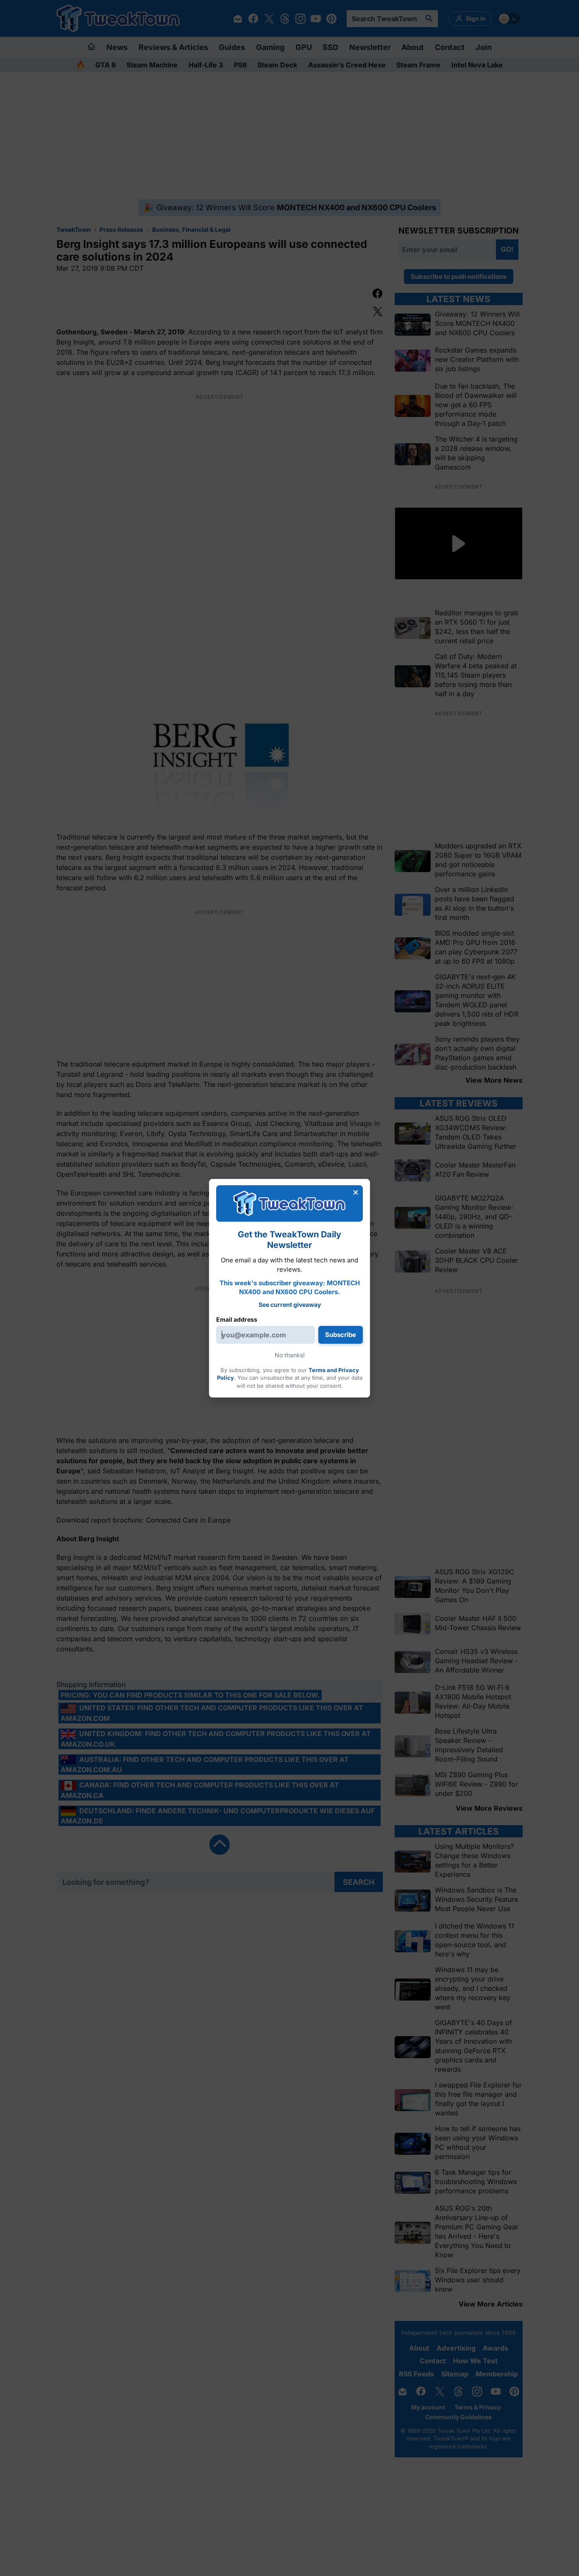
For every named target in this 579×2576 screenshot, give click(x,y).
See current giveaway (290, 1305)
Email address (237, 1319)
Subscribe (341, 1335)
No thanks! (290, 1355)
